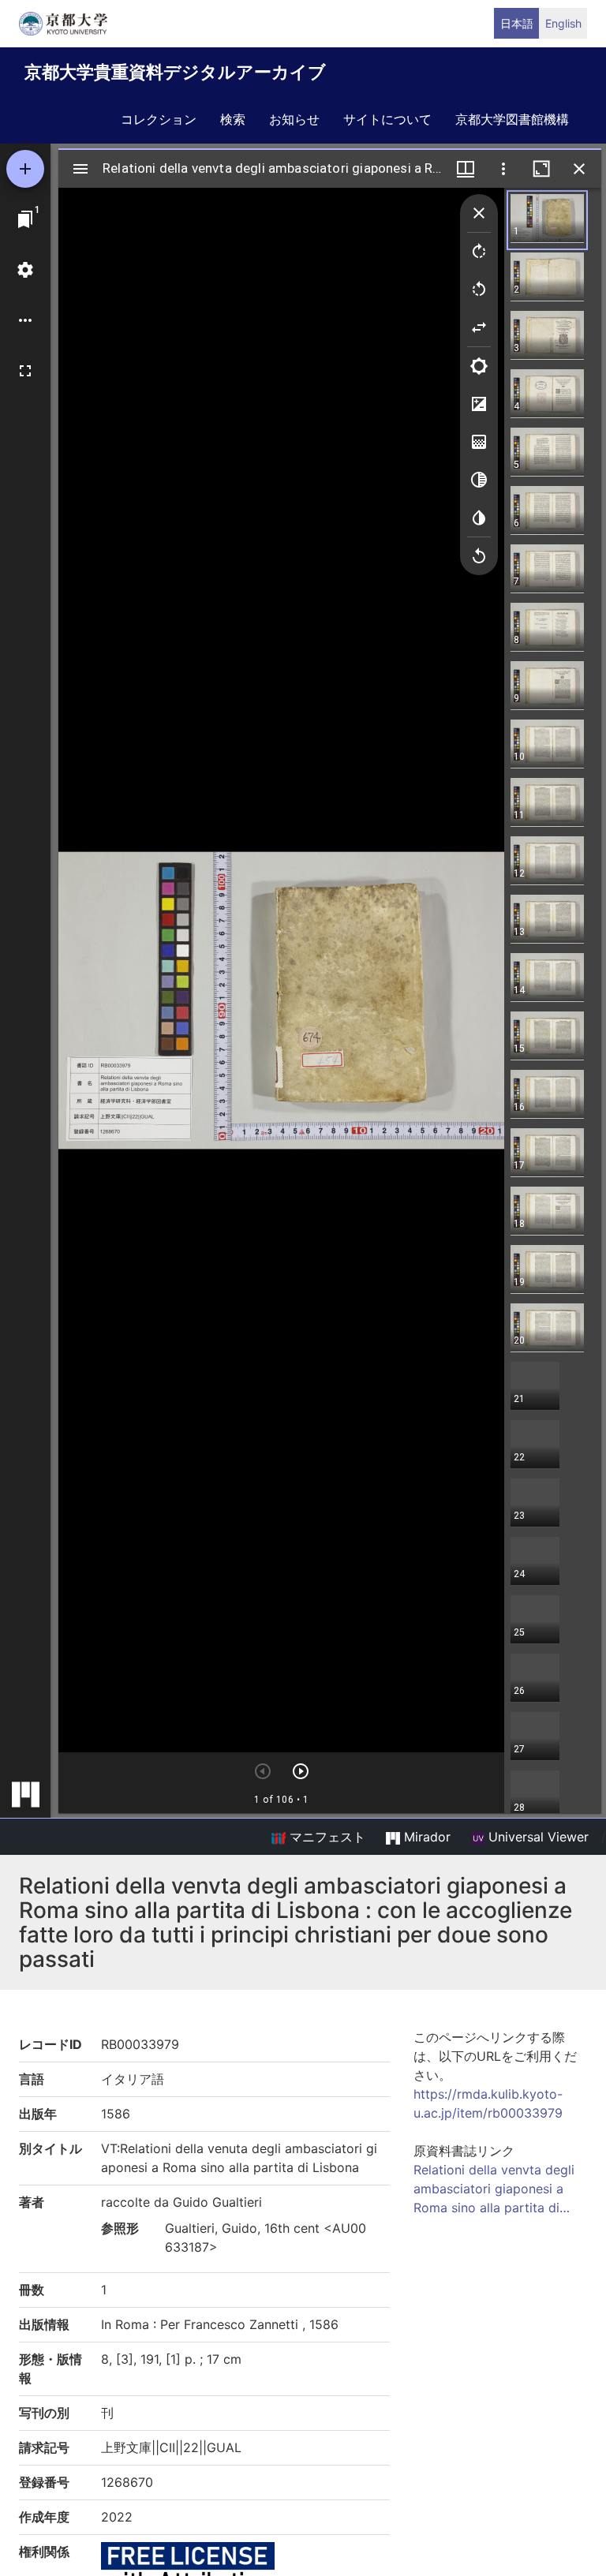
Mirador (425, 1837)
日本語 (517, 23)
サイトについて (387, 119)
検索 (233, 119)
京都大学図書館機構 (512, 119)
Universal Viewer (537, 1837)
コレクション (159, 119)
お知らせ (294, 119)
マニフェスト (325, 1837)
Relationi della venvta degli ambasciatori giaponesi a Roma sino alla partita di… (494, 2189)
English (563, 23)
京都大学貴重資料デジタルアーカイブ (175, 72)
